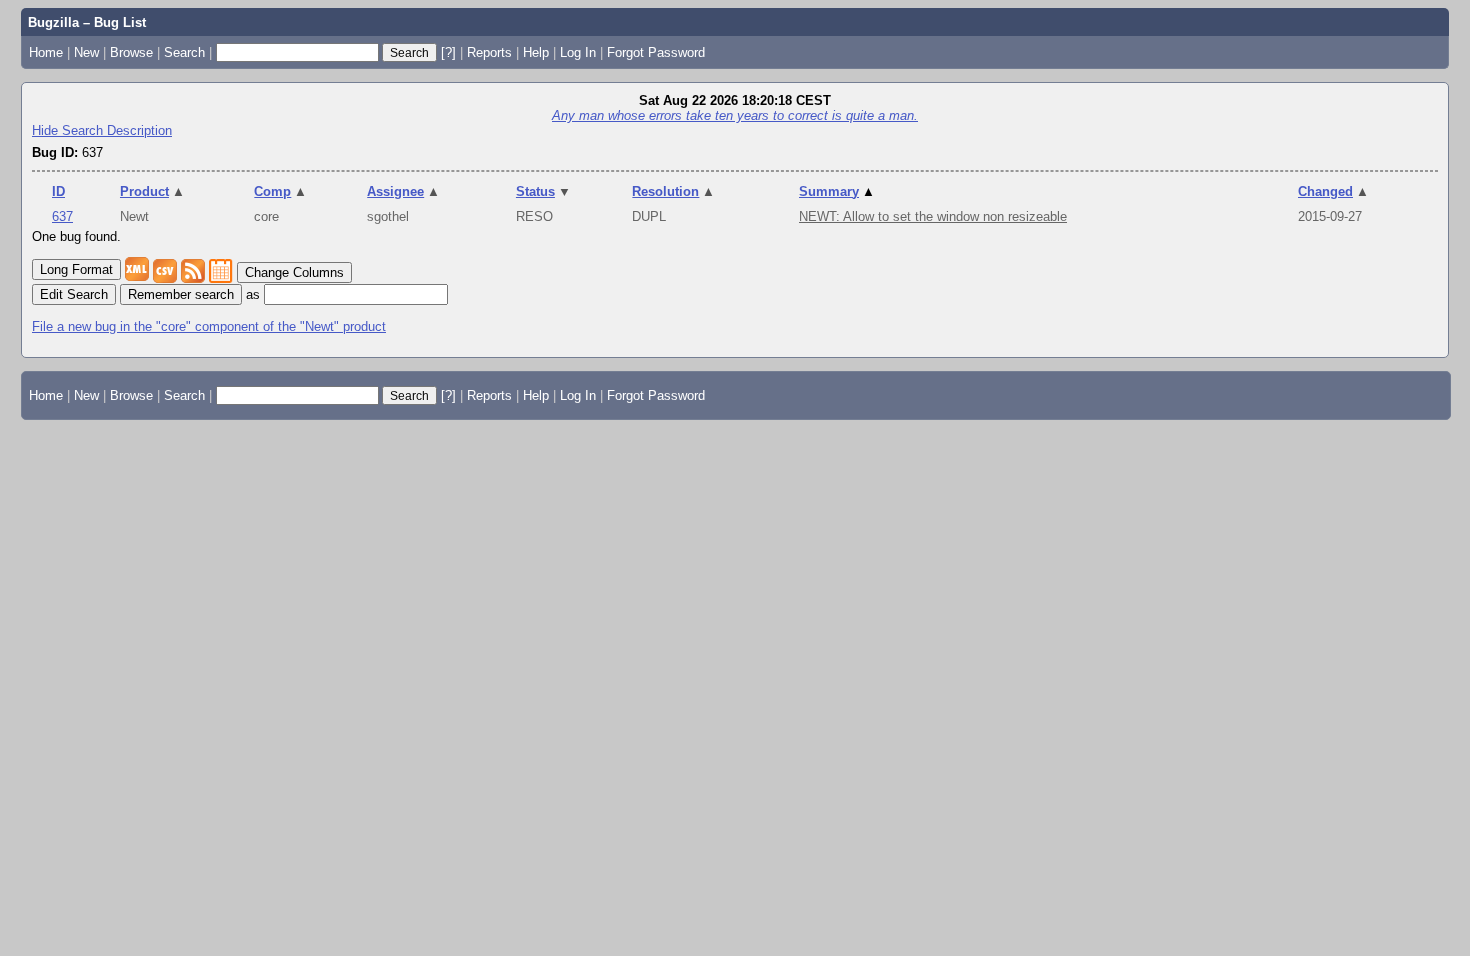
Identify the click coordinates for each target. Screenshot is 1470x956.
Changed (1333, 191)
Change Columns (294, 272)
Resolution (673, 191)
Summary (837, 191)
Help (536, 52)
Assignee (403, 191)
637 (62, 216)
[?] (448, 52)
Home (46, 52)
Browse (131, 52)
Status (543, 191)
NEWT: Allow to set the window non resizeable (933, 216)
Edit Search (74, 294)
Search (184, 52)
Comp (280, 191)
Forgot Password (656, 52)
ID (58, 191)
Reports (489, 52)
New (86, 52)
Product (152, 191)
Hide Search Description (102, 130)
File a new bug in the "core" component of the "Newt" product (209, 326)
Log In (578, 52)
